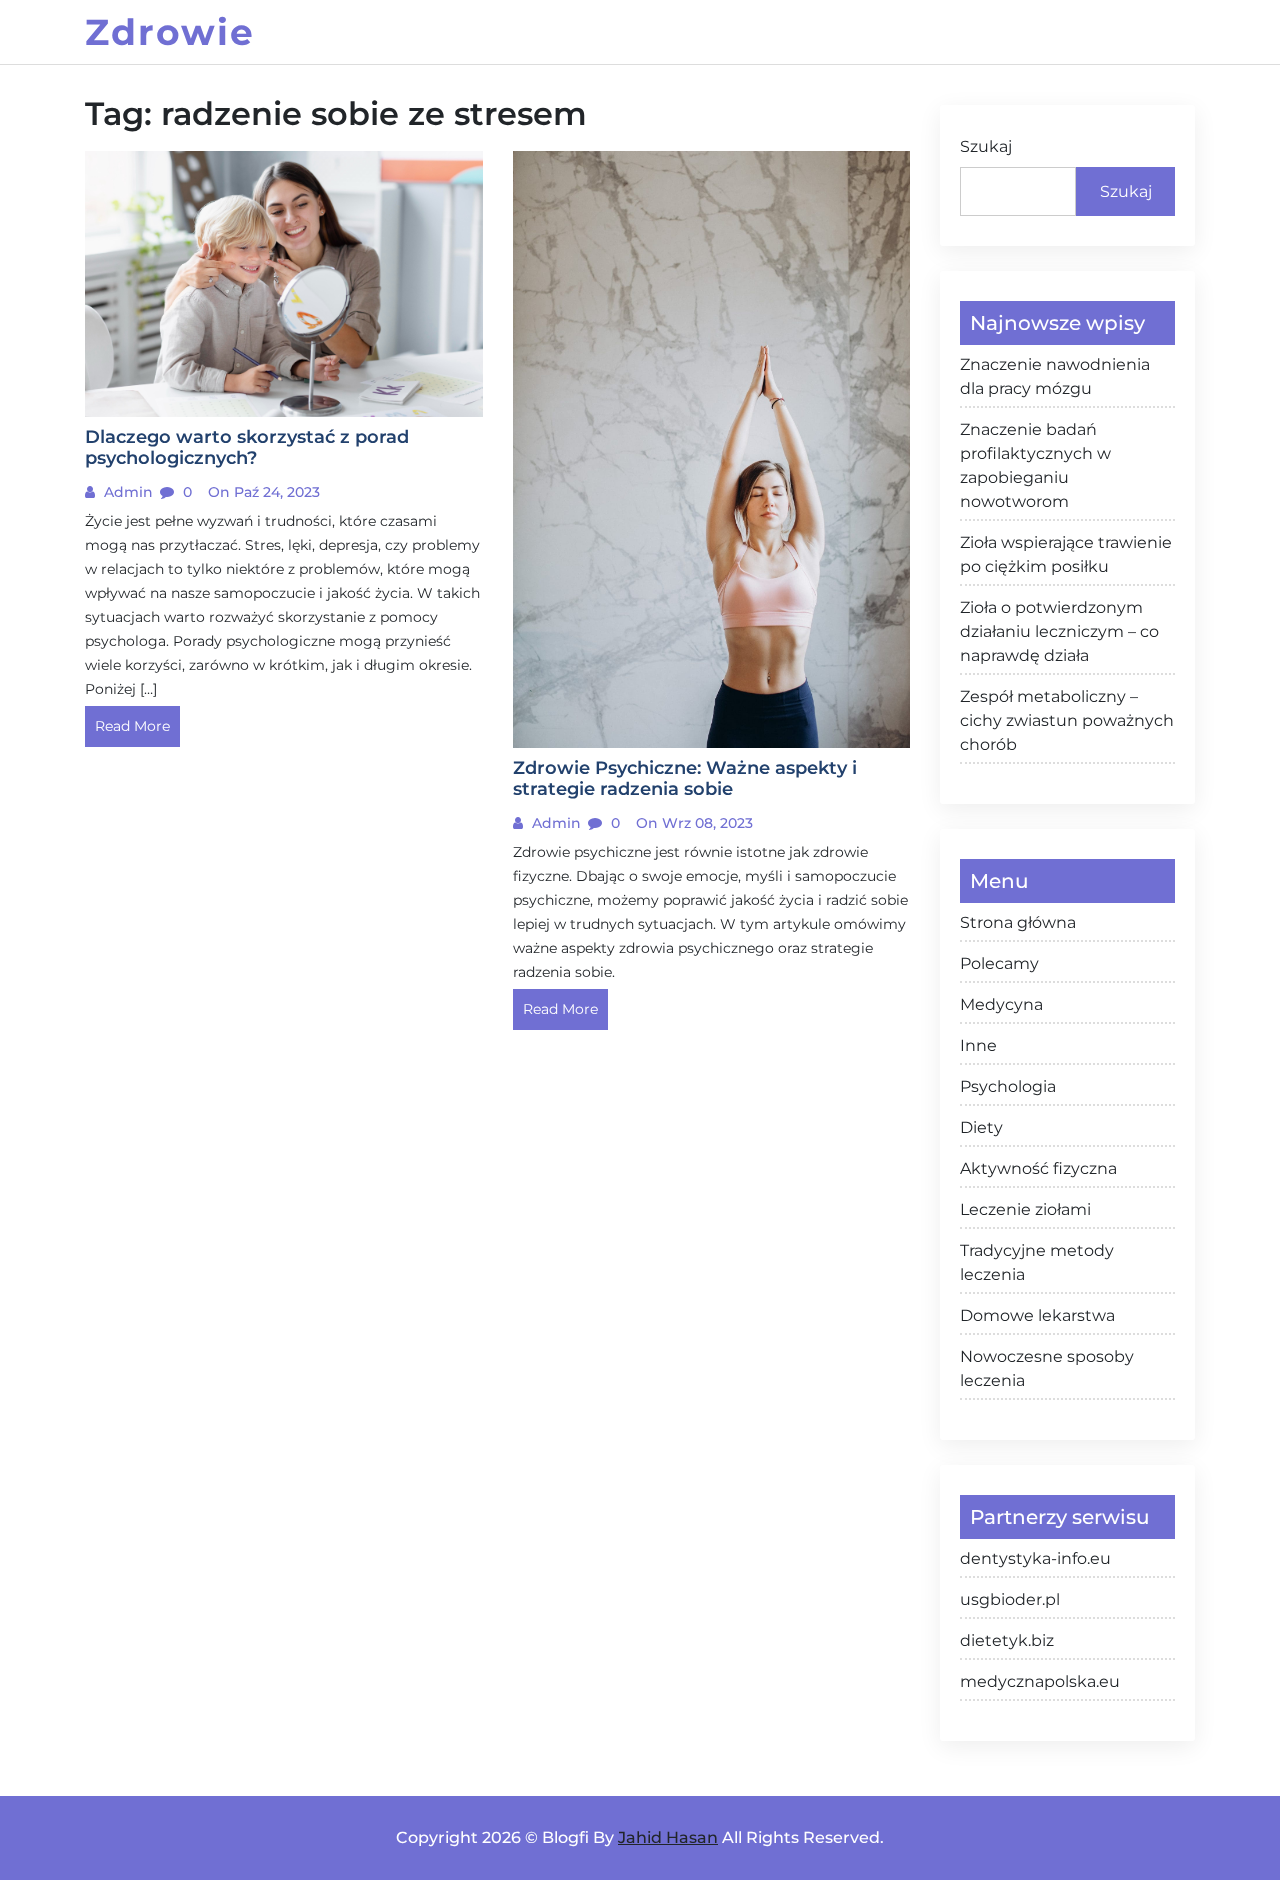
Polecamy (999, 963)
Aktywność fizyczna (1038, 1168)
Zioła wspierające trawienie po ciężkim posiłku (1066, 554)
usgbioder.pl (1010, 1599)
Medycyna (1001, 1004)
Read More (132, 726)
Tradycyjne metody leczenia (1037, 1262)
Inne (978, 1045)
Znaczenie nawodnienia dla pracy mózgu (1055, 376)
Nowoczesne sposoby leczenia (1047, 1368)
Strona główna (1018, 922)
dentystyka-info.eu (1035, 1558)
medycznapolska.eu (1040, 1681)
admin (126, 492)
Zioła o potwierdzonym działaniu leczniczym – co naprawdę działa (1059, 631)
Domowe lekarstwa (1037, 1315)
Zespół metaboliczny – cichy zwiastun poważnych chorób (1067, 720)
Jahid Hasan (668, 1837)
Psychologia (1008, 1086)
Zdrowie (170, 32)
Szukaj (986, 146)
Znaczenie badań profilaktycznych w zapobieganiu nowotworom (1035, 465)
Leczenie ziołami (1025, 1209)
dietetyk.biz (1007, 1640)
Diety (981, 1127)
